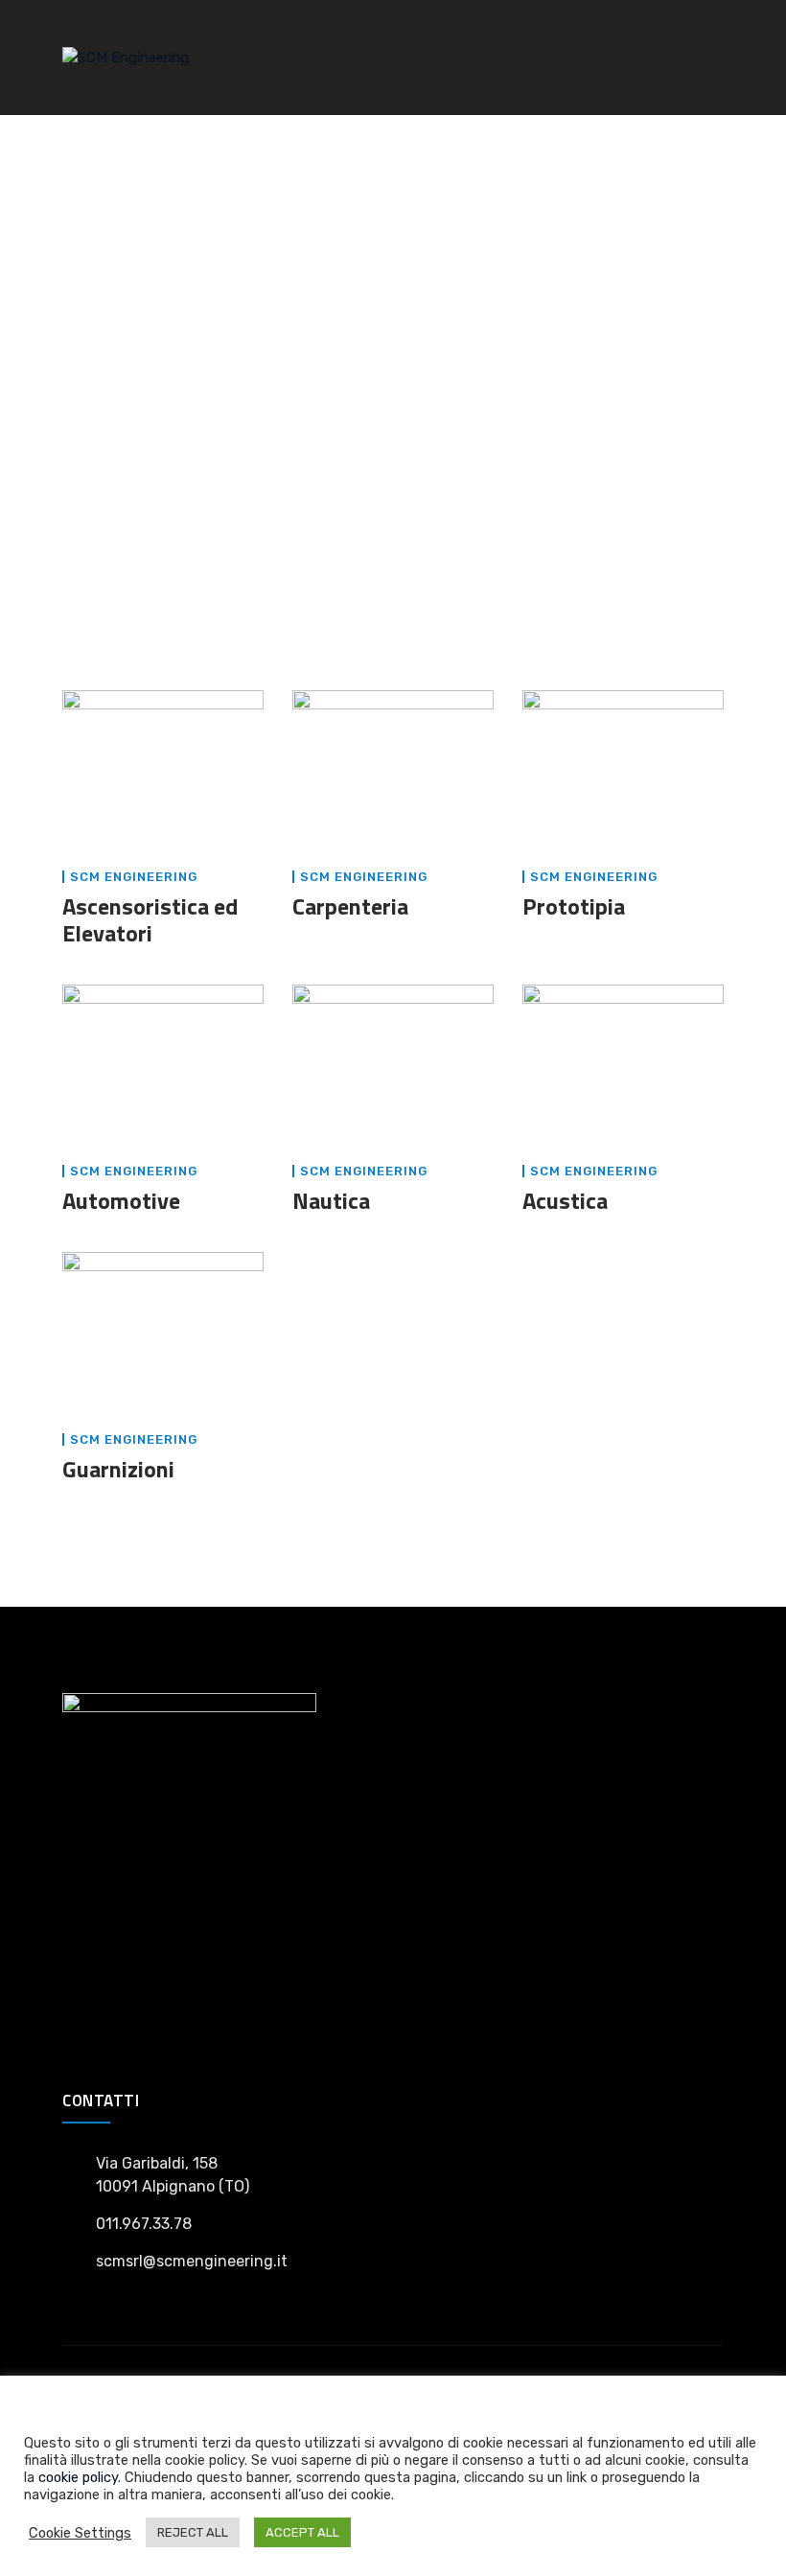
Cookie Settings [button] (80, 2533)
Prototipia (574, 906)
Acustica (565, 1200)
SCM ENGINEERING (134, 877)
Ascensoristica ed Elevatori (150, 919)
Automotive (121, 1200)
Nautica (331, 1200)
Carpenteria (350, 906)
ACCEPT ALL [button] (302, 2532)
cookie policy (78, 2477)
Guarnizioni (118, 1469)
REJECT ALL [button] (193, 2532)
